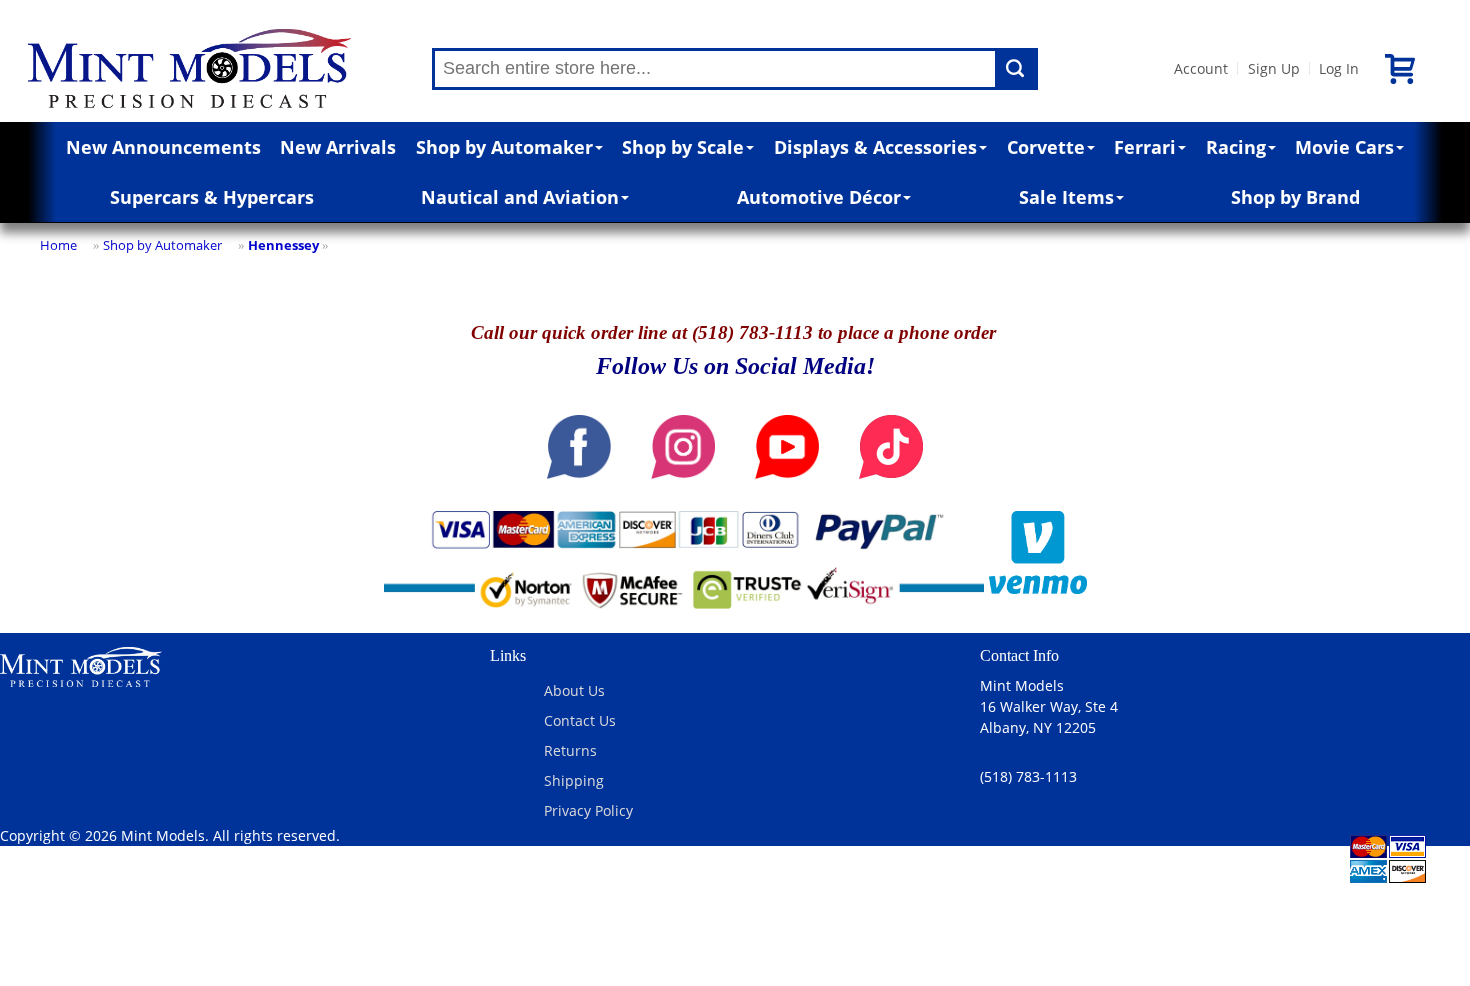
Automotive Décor (819, 197)
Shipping (574, 780)
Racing (1236, 147)
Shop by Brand (1295, 197)
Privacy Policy (588, 810)
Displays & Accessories (875, 147)
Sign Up (1274, 68)
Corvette (1046, 147)
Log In (1339, 68)
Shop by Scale (683, 147)
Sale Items (1066, 197)
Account (1201, 68)
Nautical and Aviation (520, 197)
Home (58, 245)
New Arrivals (338, 147)
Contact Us (580, 720)
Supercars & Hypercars (212, 197)
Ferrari (1145, 147)
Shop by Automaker (504, 147)
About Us (574, 690)
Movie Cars (1344, 147)
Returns (570, 750)
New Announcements (163, 147)
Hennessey (283, 245)
